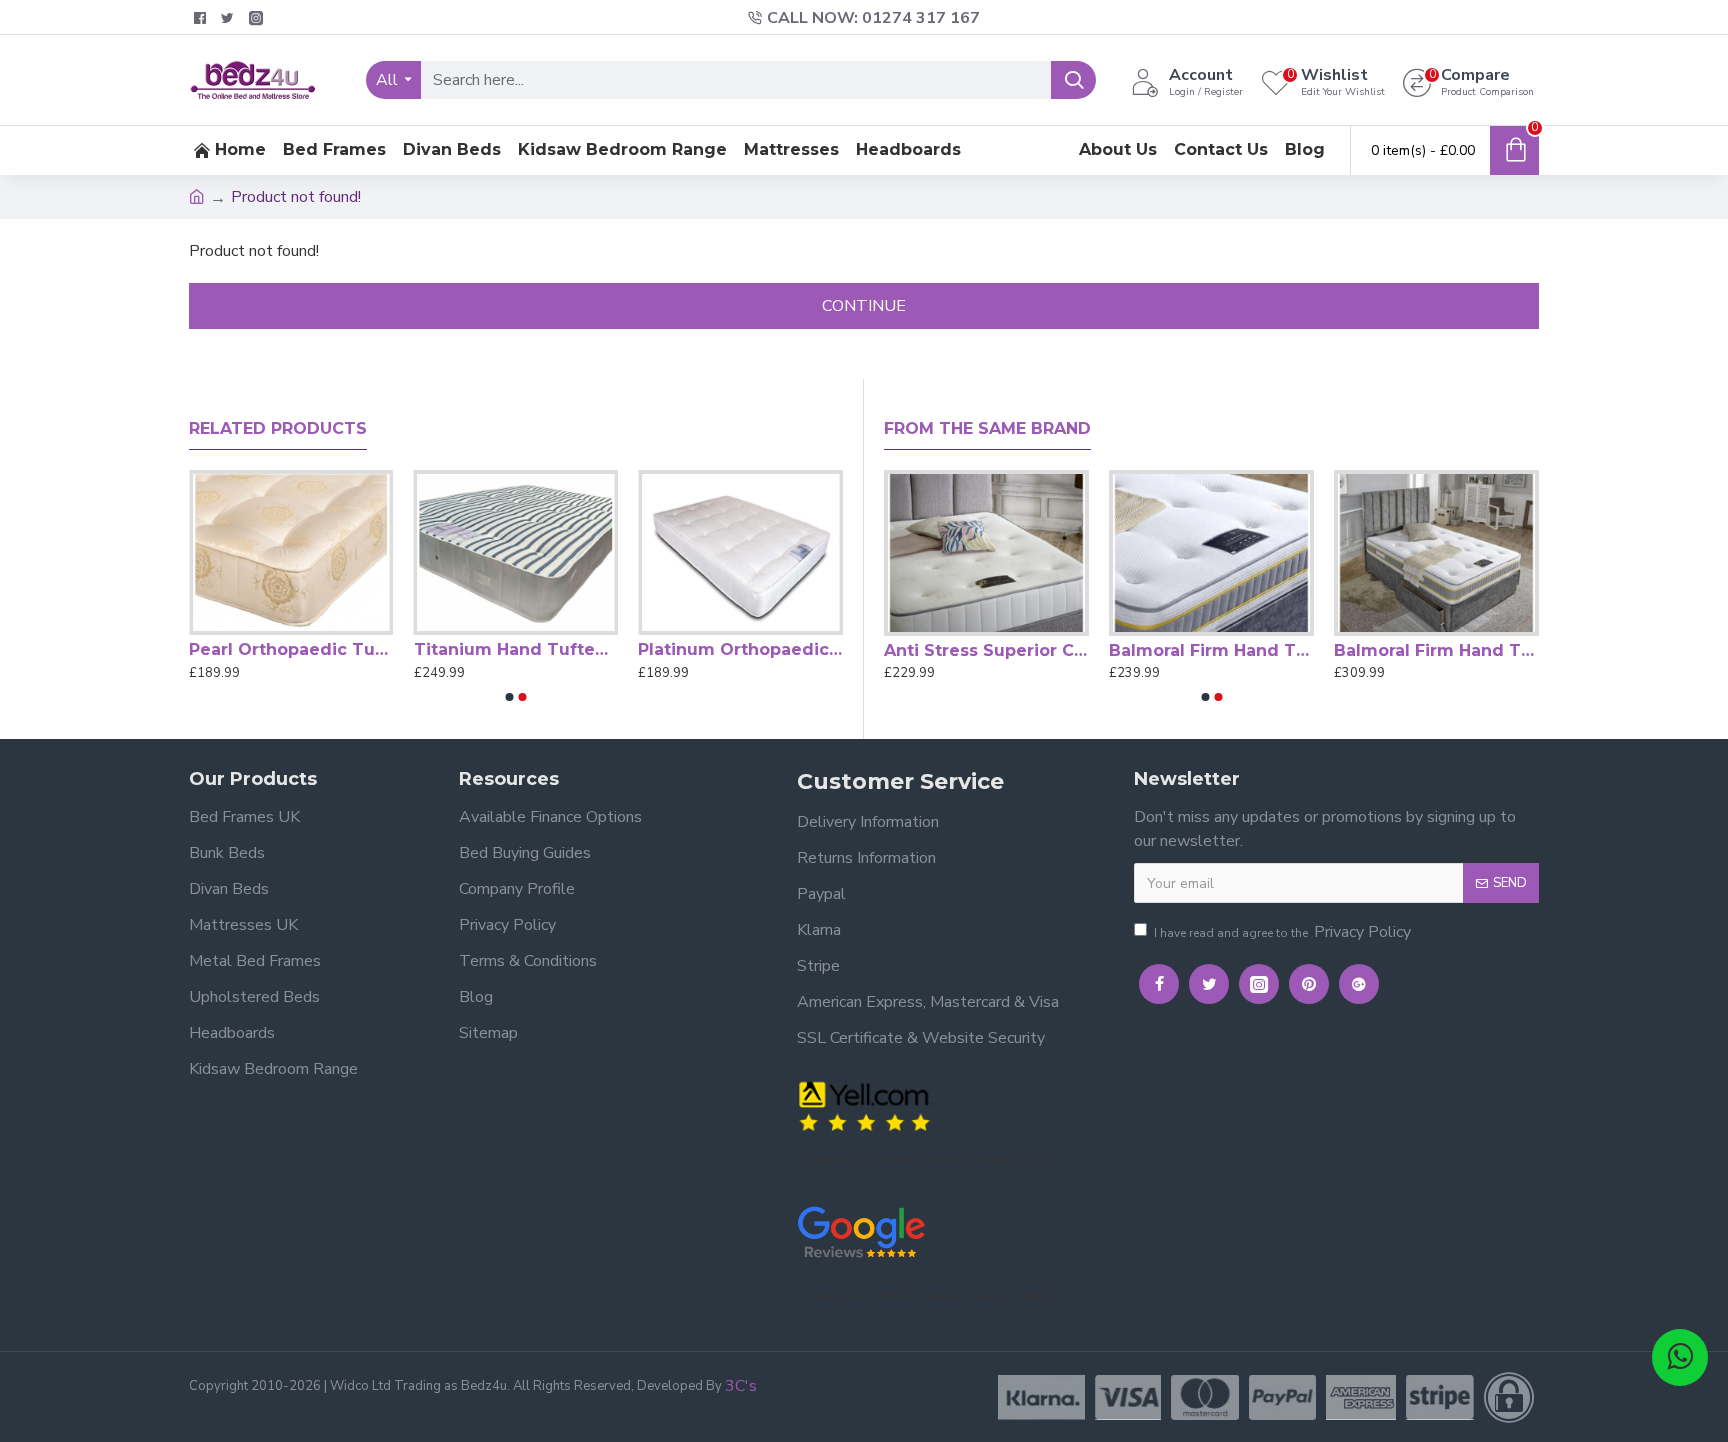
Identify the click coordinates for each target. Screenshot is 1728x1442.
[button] (510, 697)
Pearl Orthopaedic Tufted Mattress (291, 649)
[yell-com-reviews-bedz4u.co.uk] (867, 1104)
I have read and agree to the (1282, 932)
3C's (741, 1386)
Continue (864, 306)
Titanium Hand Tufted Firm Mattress (516, 649)
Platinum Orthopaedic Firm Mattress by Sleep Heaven (740, 649)
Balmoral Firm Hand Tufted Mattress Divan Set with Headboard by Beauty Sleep (1436, 650)
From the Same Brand (987, 428)
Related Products (278, 428)
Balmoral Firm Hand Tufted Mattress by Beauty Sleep (1211, 650)
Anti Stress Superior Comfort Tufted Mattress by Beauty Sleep (986, 650)
